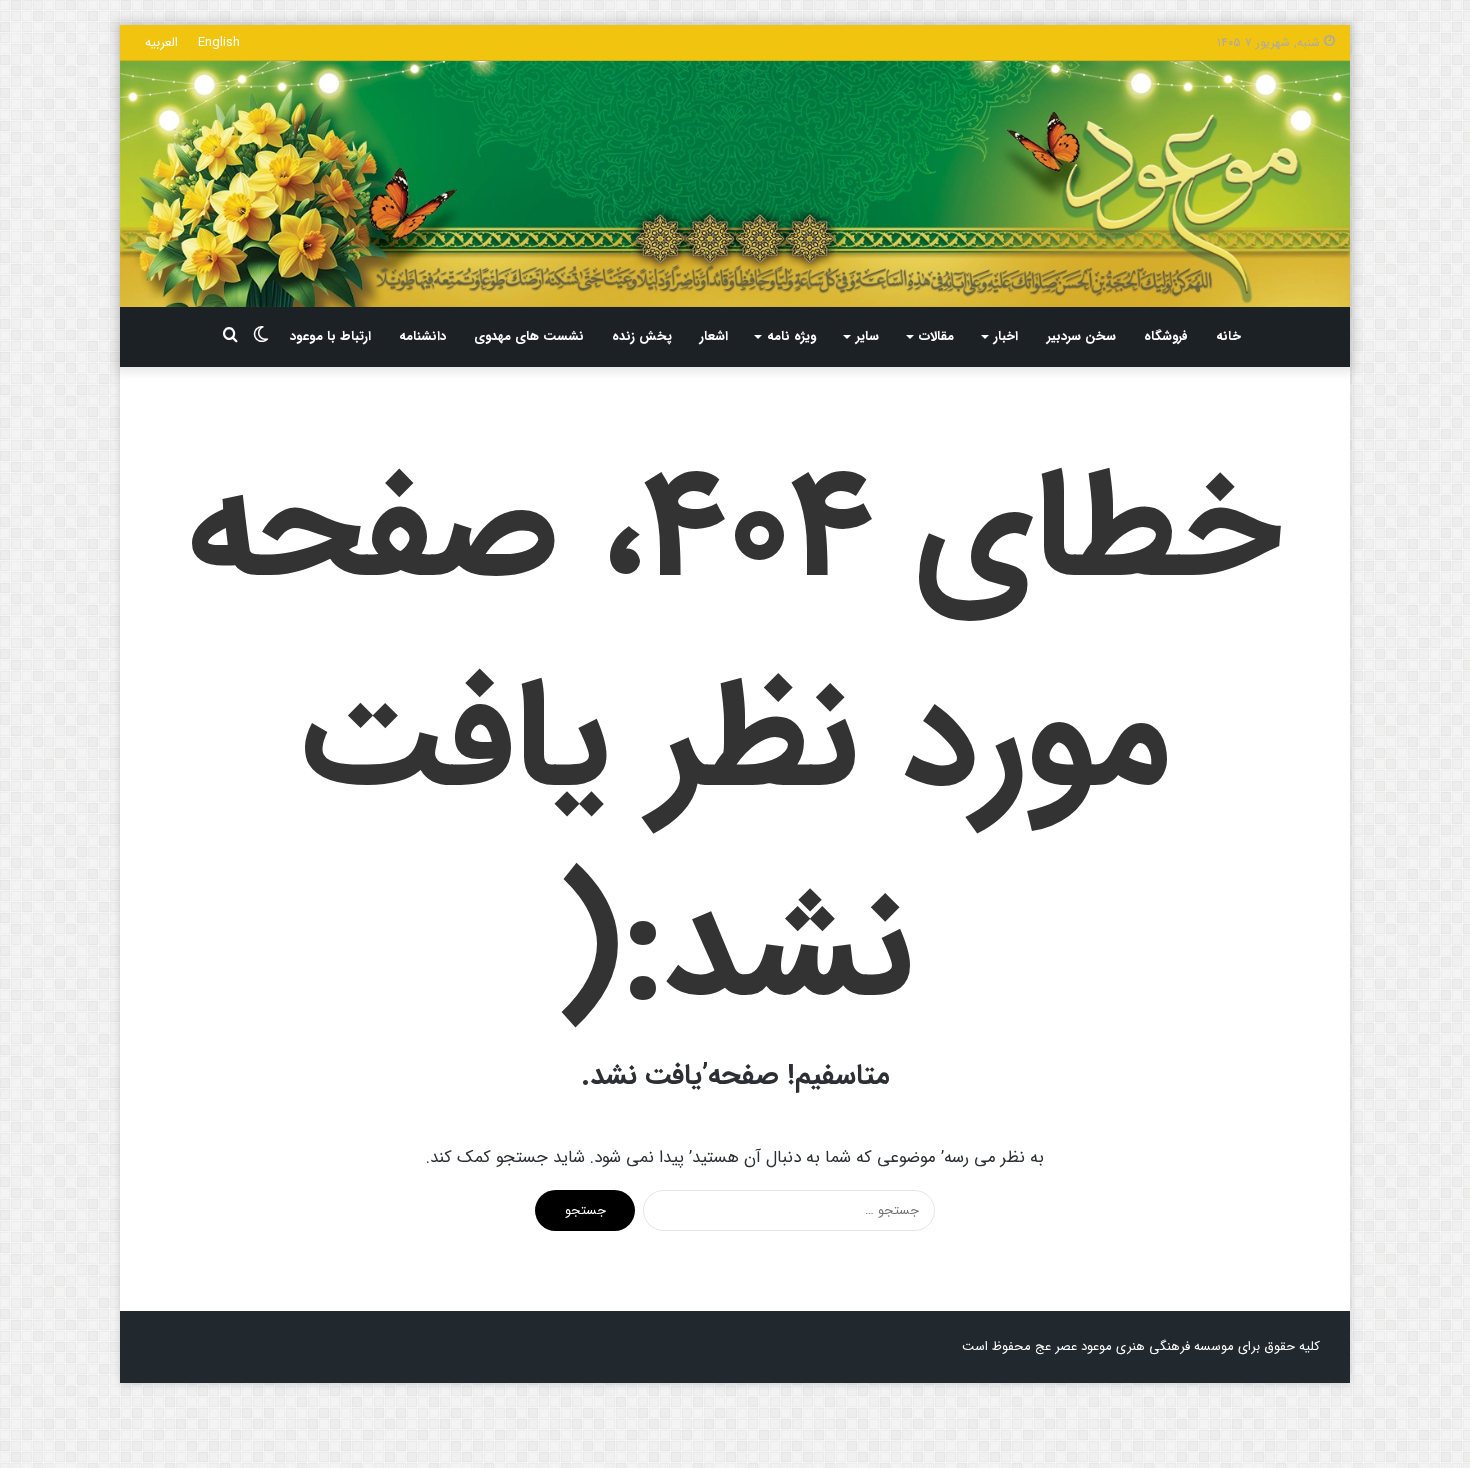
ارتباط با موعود (330, 336)
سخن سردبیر (1081, 336)
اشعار (714, 336)
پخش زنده (642, 336)
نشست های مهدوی (529, 336)
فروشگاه (1166, 336)
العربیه (161, 42)
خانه (1228, 336)
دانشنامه (422, 336)
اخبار (1006, 336)
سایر (867, 336)
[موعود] (735, 184)
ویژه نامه (791, 336)
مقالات (936, 336)
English (219, 42)
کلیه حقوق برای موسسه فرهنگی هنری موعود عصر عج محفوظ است (1141, 1346)
